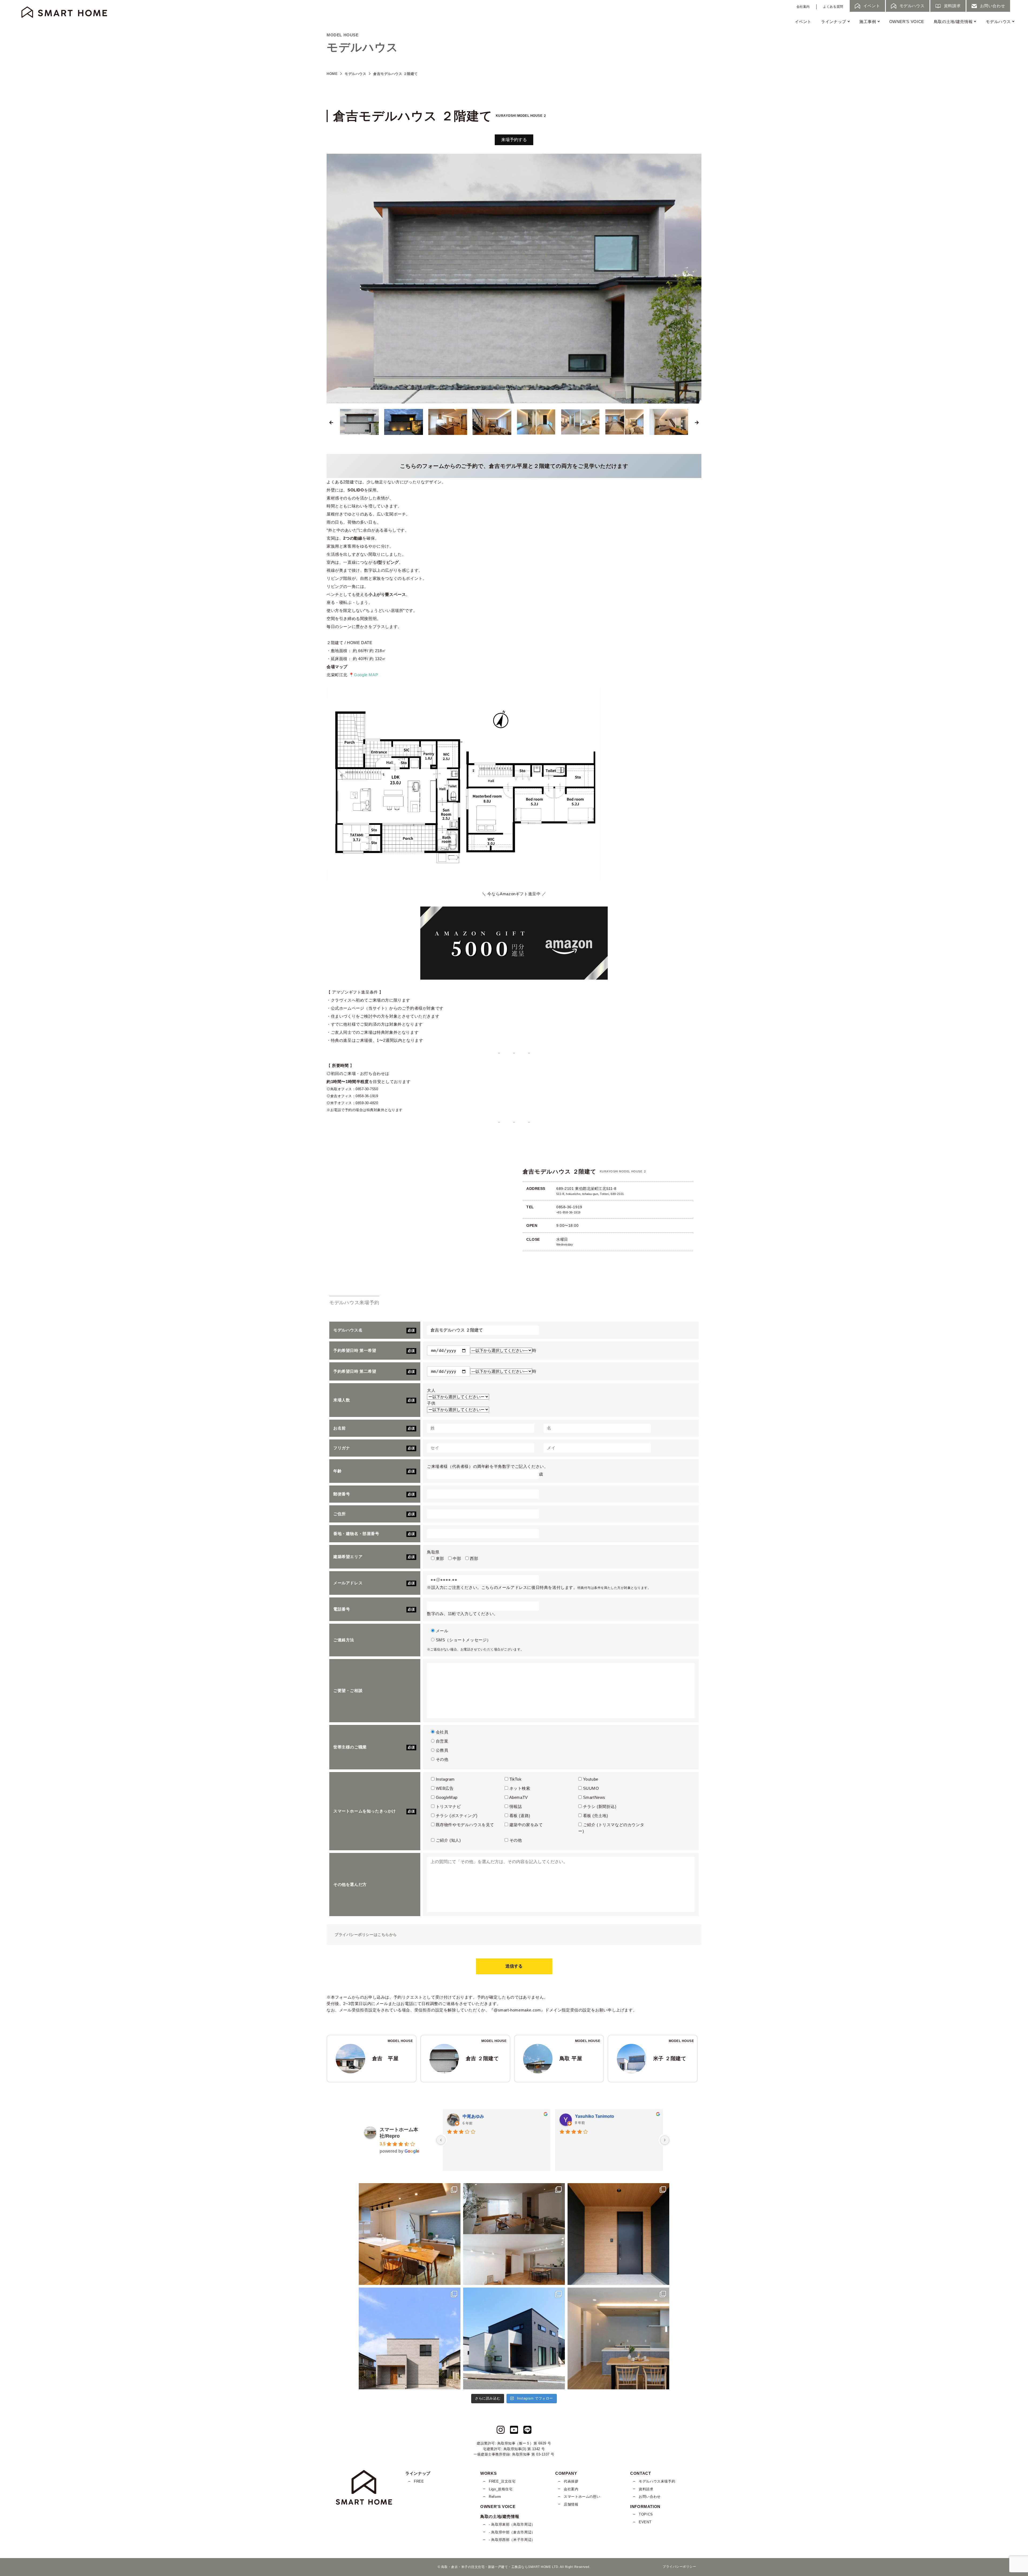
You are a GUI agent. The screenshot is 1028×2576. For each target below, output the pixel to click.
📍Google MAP (363, 675)
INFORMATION (645, 2507)
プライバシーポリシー (679, 2567)
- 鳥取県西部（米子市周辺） (512, 2540)
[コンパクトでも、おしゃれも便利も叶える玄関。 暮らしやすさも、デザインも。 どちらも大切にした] (618, 2234)
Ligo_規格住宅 (501, 2489)
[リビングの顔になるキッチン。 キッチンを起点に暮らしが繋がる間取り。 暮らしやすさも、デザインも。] (410, 2234)
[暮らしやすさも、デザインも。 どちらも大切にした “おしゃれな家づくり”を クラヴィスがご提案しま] (410, 2338)
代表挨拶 (571, 2481)
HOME (332, 74)
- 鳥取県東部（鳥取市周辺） (512, 2524)
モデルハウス (998, 22)
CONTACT (640, 2473)
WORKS (488, 2473)
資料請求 (646, 2489)
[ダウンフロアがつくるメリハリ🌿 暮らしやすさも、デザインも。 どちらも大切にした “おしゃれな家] (514, 2234)
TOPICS (646, 2514)
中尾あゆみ (473, 2116)
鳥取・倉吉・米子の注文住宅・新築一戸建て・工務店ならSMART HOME (496, 2567)
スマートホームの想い (582, 2497)
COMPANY (566, 2473)
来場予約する (514, 140)
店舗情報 (571, 2504)
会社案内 (803, 7)
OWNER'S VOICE (907, 22)
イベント (803, 22)
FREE (419, 2481)
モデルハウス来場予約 (657, 2481)
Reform (495, 2497)
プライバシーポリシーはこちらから (366, 1935)
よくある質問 (833, 7)
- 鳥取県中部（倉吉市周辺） (512, 2532)
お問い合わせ (650, 2497)
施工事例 (868, 22)
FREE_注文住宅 (502, 2481)
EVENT (645, 2522)
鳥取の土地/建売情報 (953, 22)
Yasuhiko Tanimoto (595, 2116)
